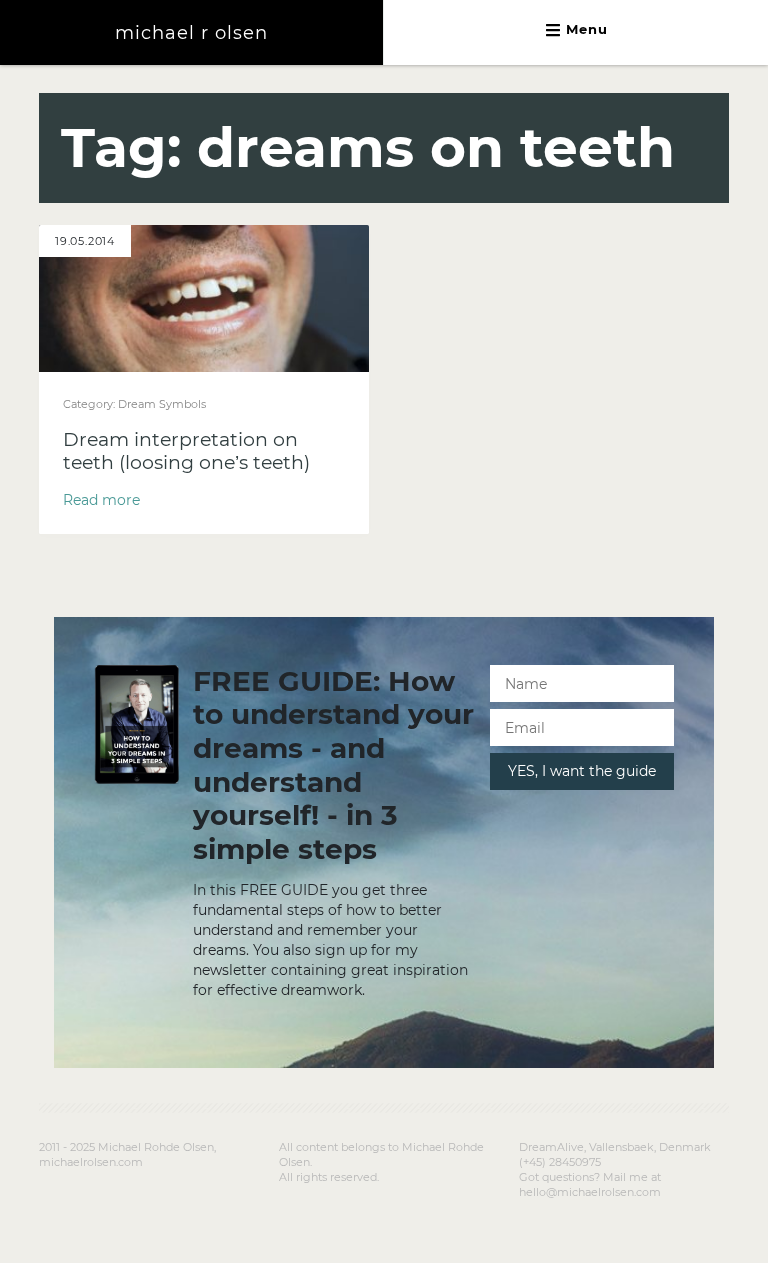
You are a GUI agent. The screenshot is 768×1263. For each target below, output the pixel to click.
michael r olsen (191, 32)
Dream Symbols (162, 404)
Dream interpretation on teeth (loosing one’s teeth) (186, 451)
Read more (101, 500)
